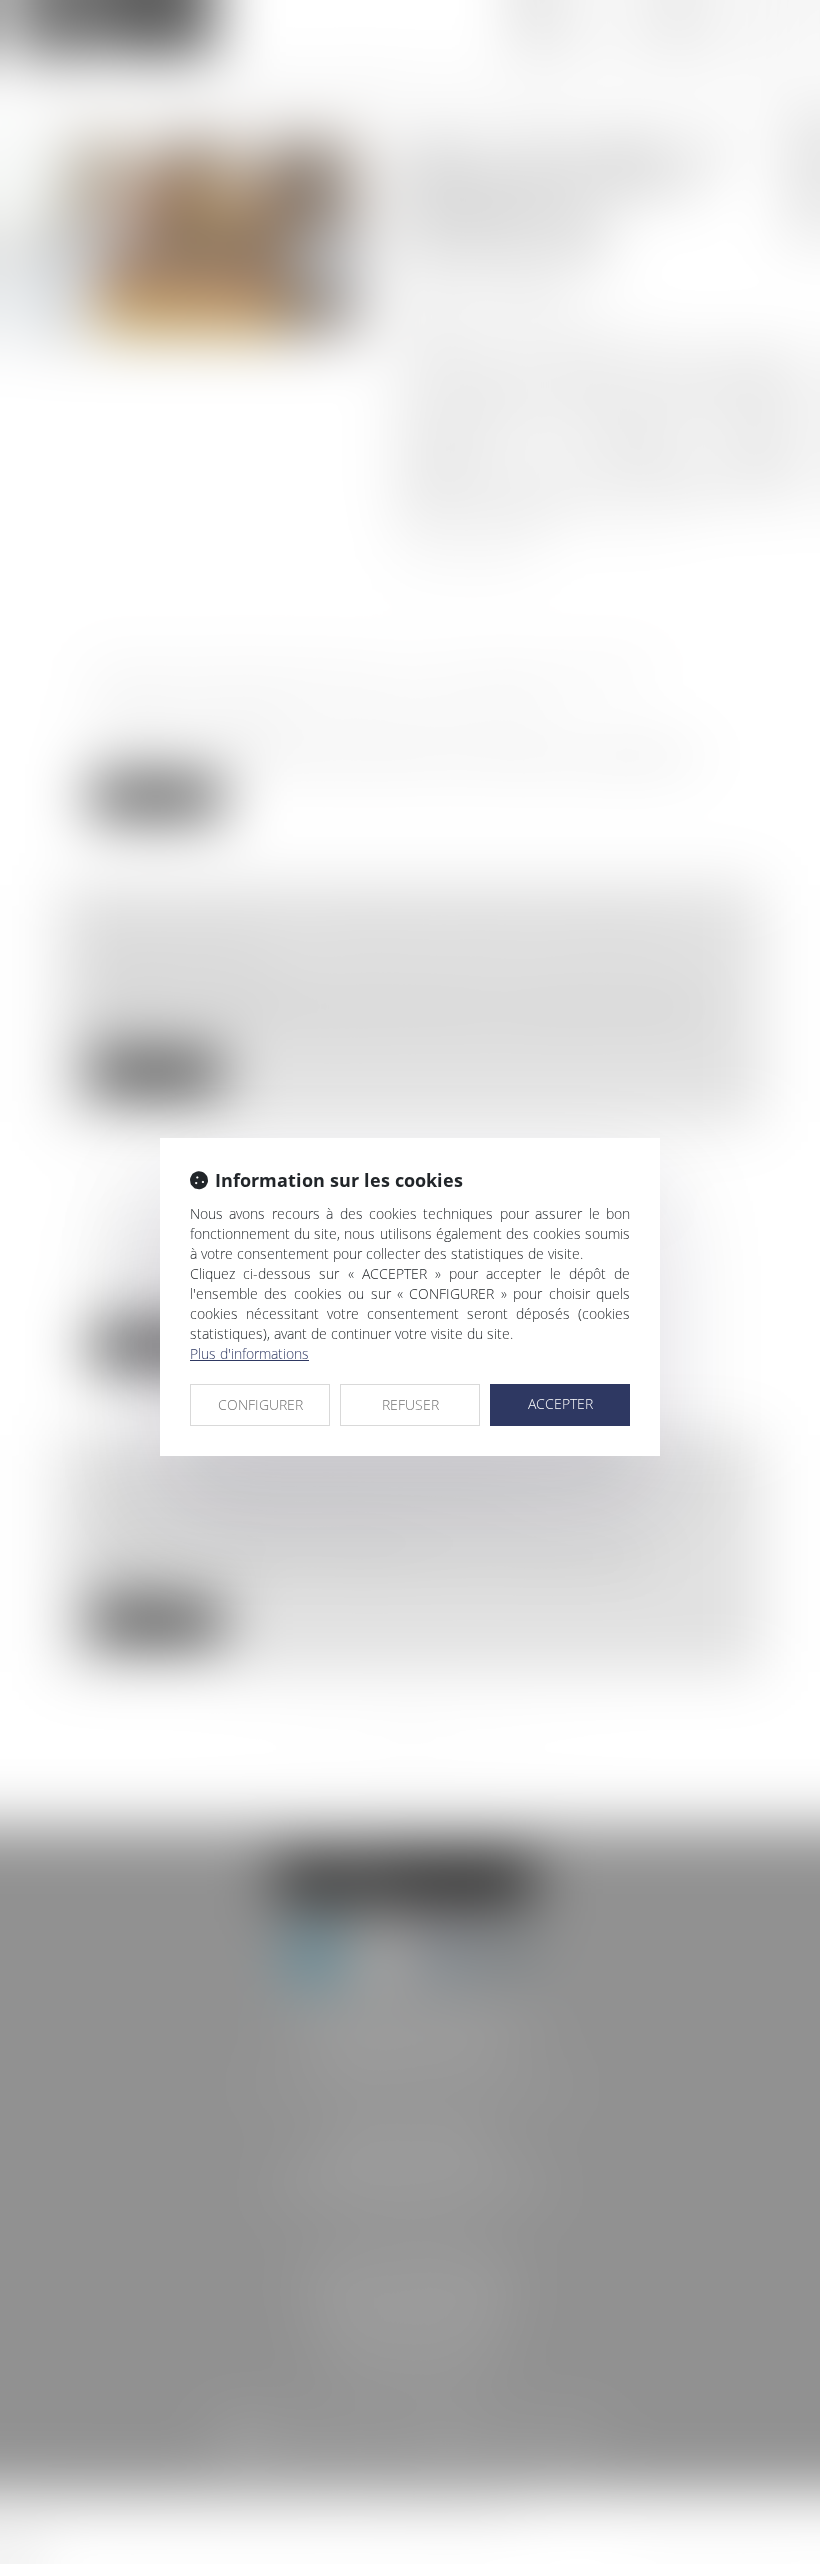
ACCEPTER (560, 1403)
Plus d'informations (249, 1353)
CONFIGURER (260, 1404)
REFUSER (410, 1404)
